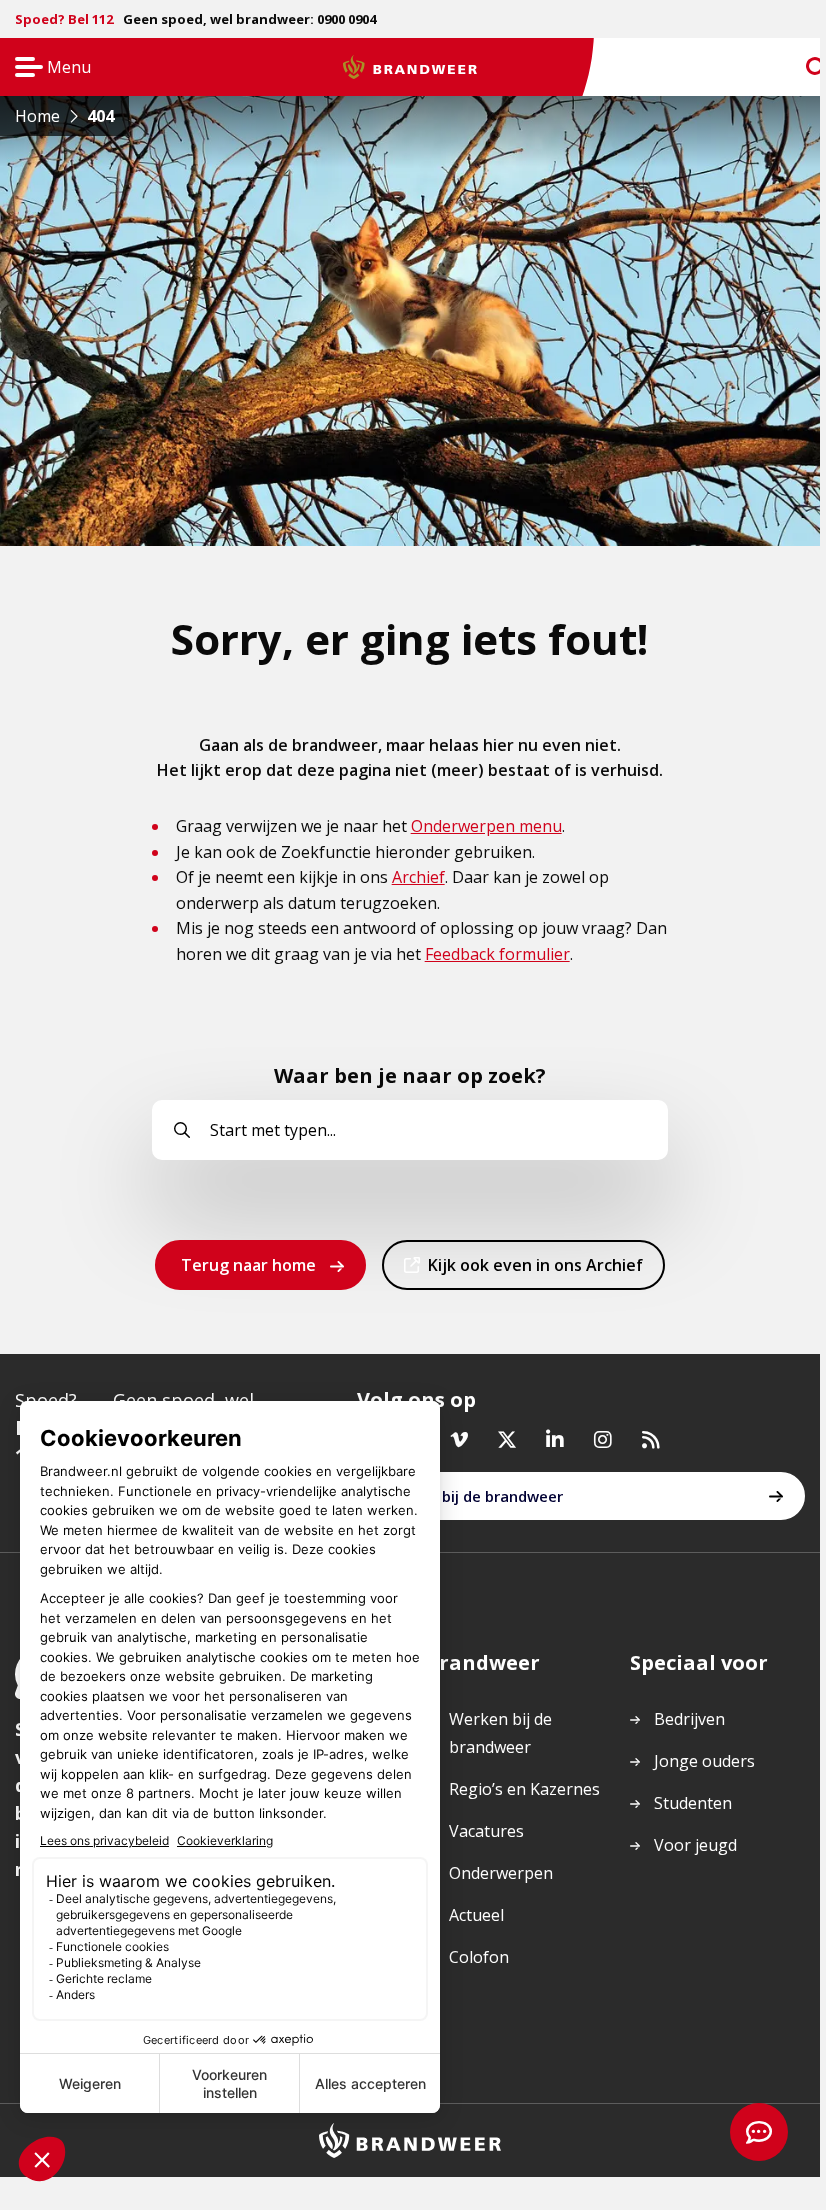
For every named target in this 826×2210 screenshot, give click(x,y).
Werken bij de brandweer (473, 1496)
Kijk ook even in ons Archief (535, 1271)
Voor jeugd (695, 1845)
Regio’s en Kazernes (524, 1789)
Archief (418, 877)
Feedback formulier (497, 954)
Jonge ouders (704, 1761)
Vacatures (486, 1831)
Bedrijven (689, 1719)
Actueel (476, 1915)
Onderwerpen (501, 1873)
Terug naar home (248, 1265)
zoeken (798, 67)
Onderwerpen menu (486, 826)
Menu (46, 68)
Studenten (693, 1803)
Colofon (479, 1957)
